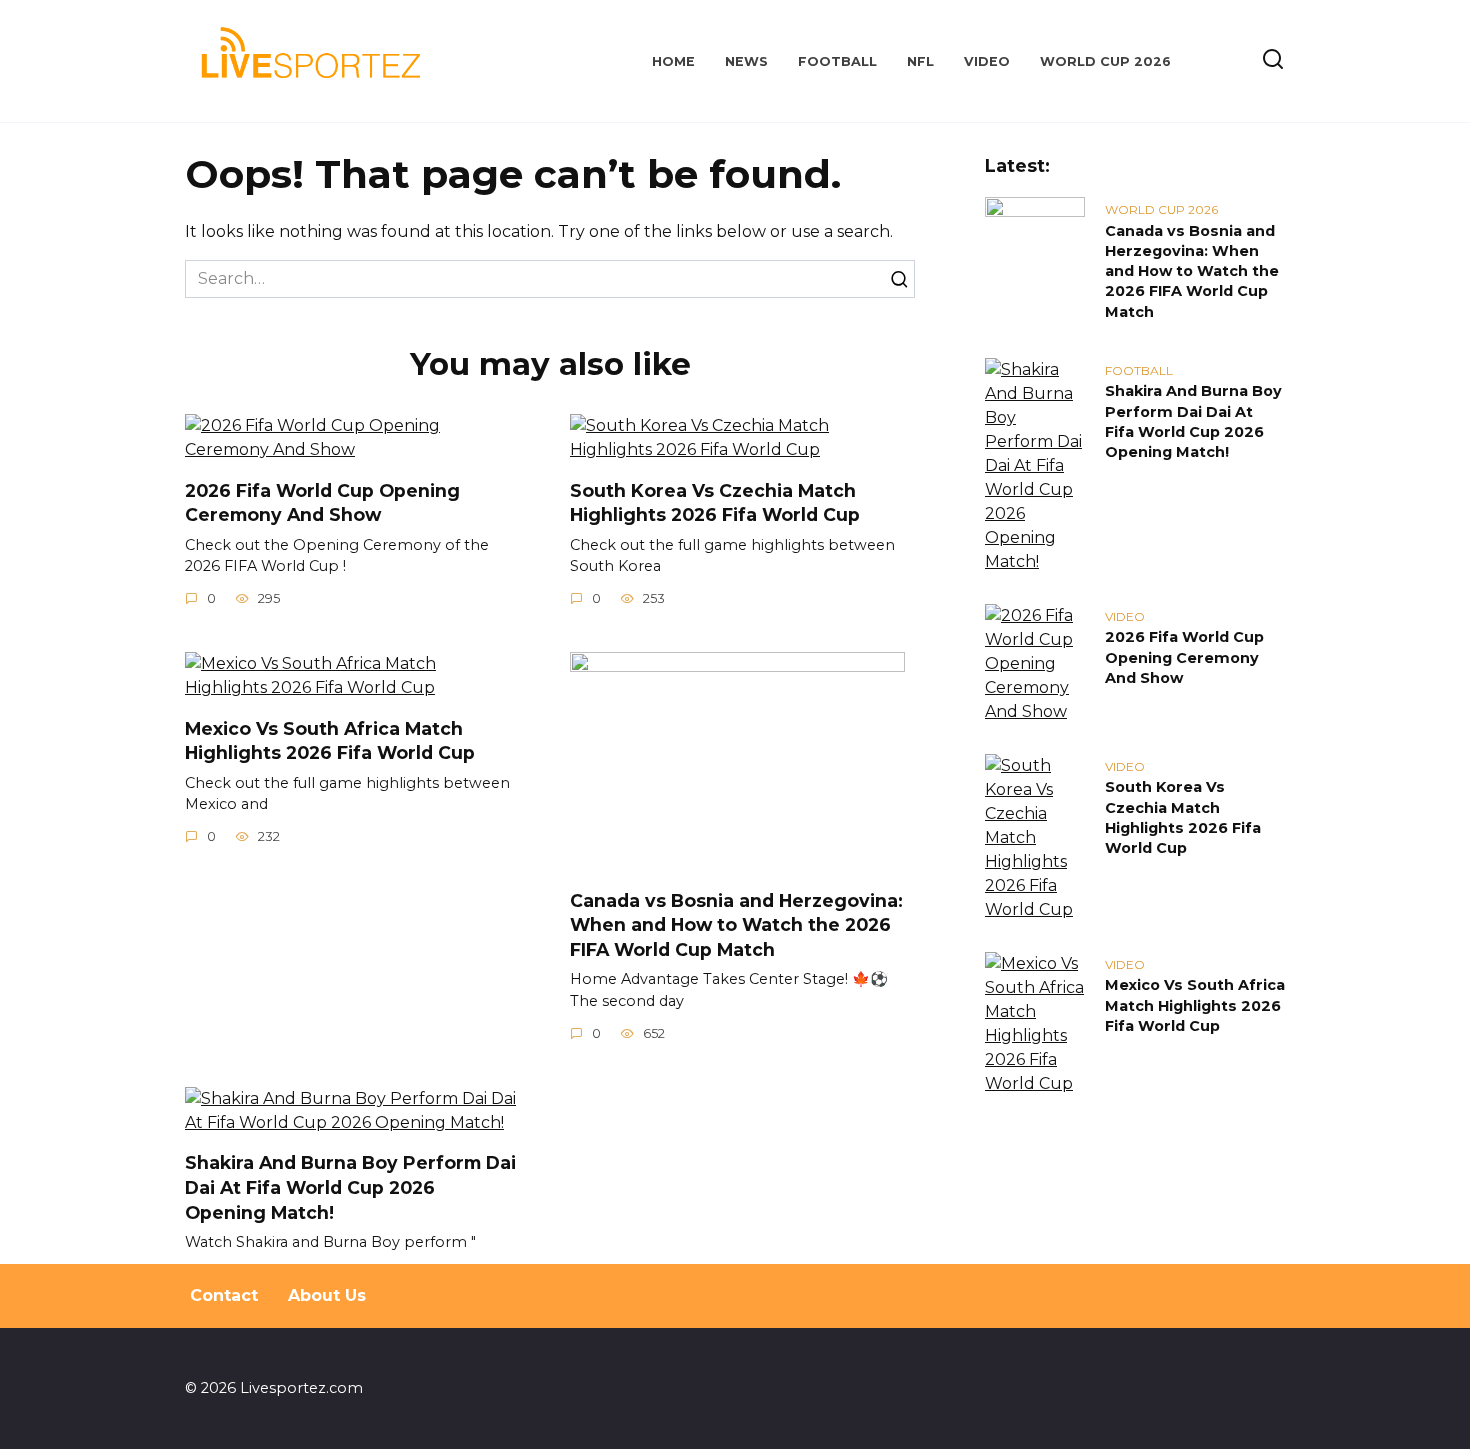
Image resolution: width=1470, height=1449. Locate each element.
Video (987, 61)
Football (837, 61)
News (746, 61)
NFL (920, 61)
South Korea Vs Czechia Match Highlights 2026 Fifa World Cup (715, 502)
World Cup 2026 (1105, 61)
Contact (224, 1295)
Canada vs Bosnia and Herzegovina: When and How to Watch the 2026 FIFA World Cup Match (736, 924)
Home (673, 61)
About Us (327, 1295)
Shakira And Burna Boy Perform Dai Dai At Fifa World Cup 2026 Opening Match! (350, 1187)
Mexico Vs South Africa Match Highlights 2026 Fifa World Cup (330, 740)
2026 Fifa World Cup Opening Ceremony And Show (322, 502)
